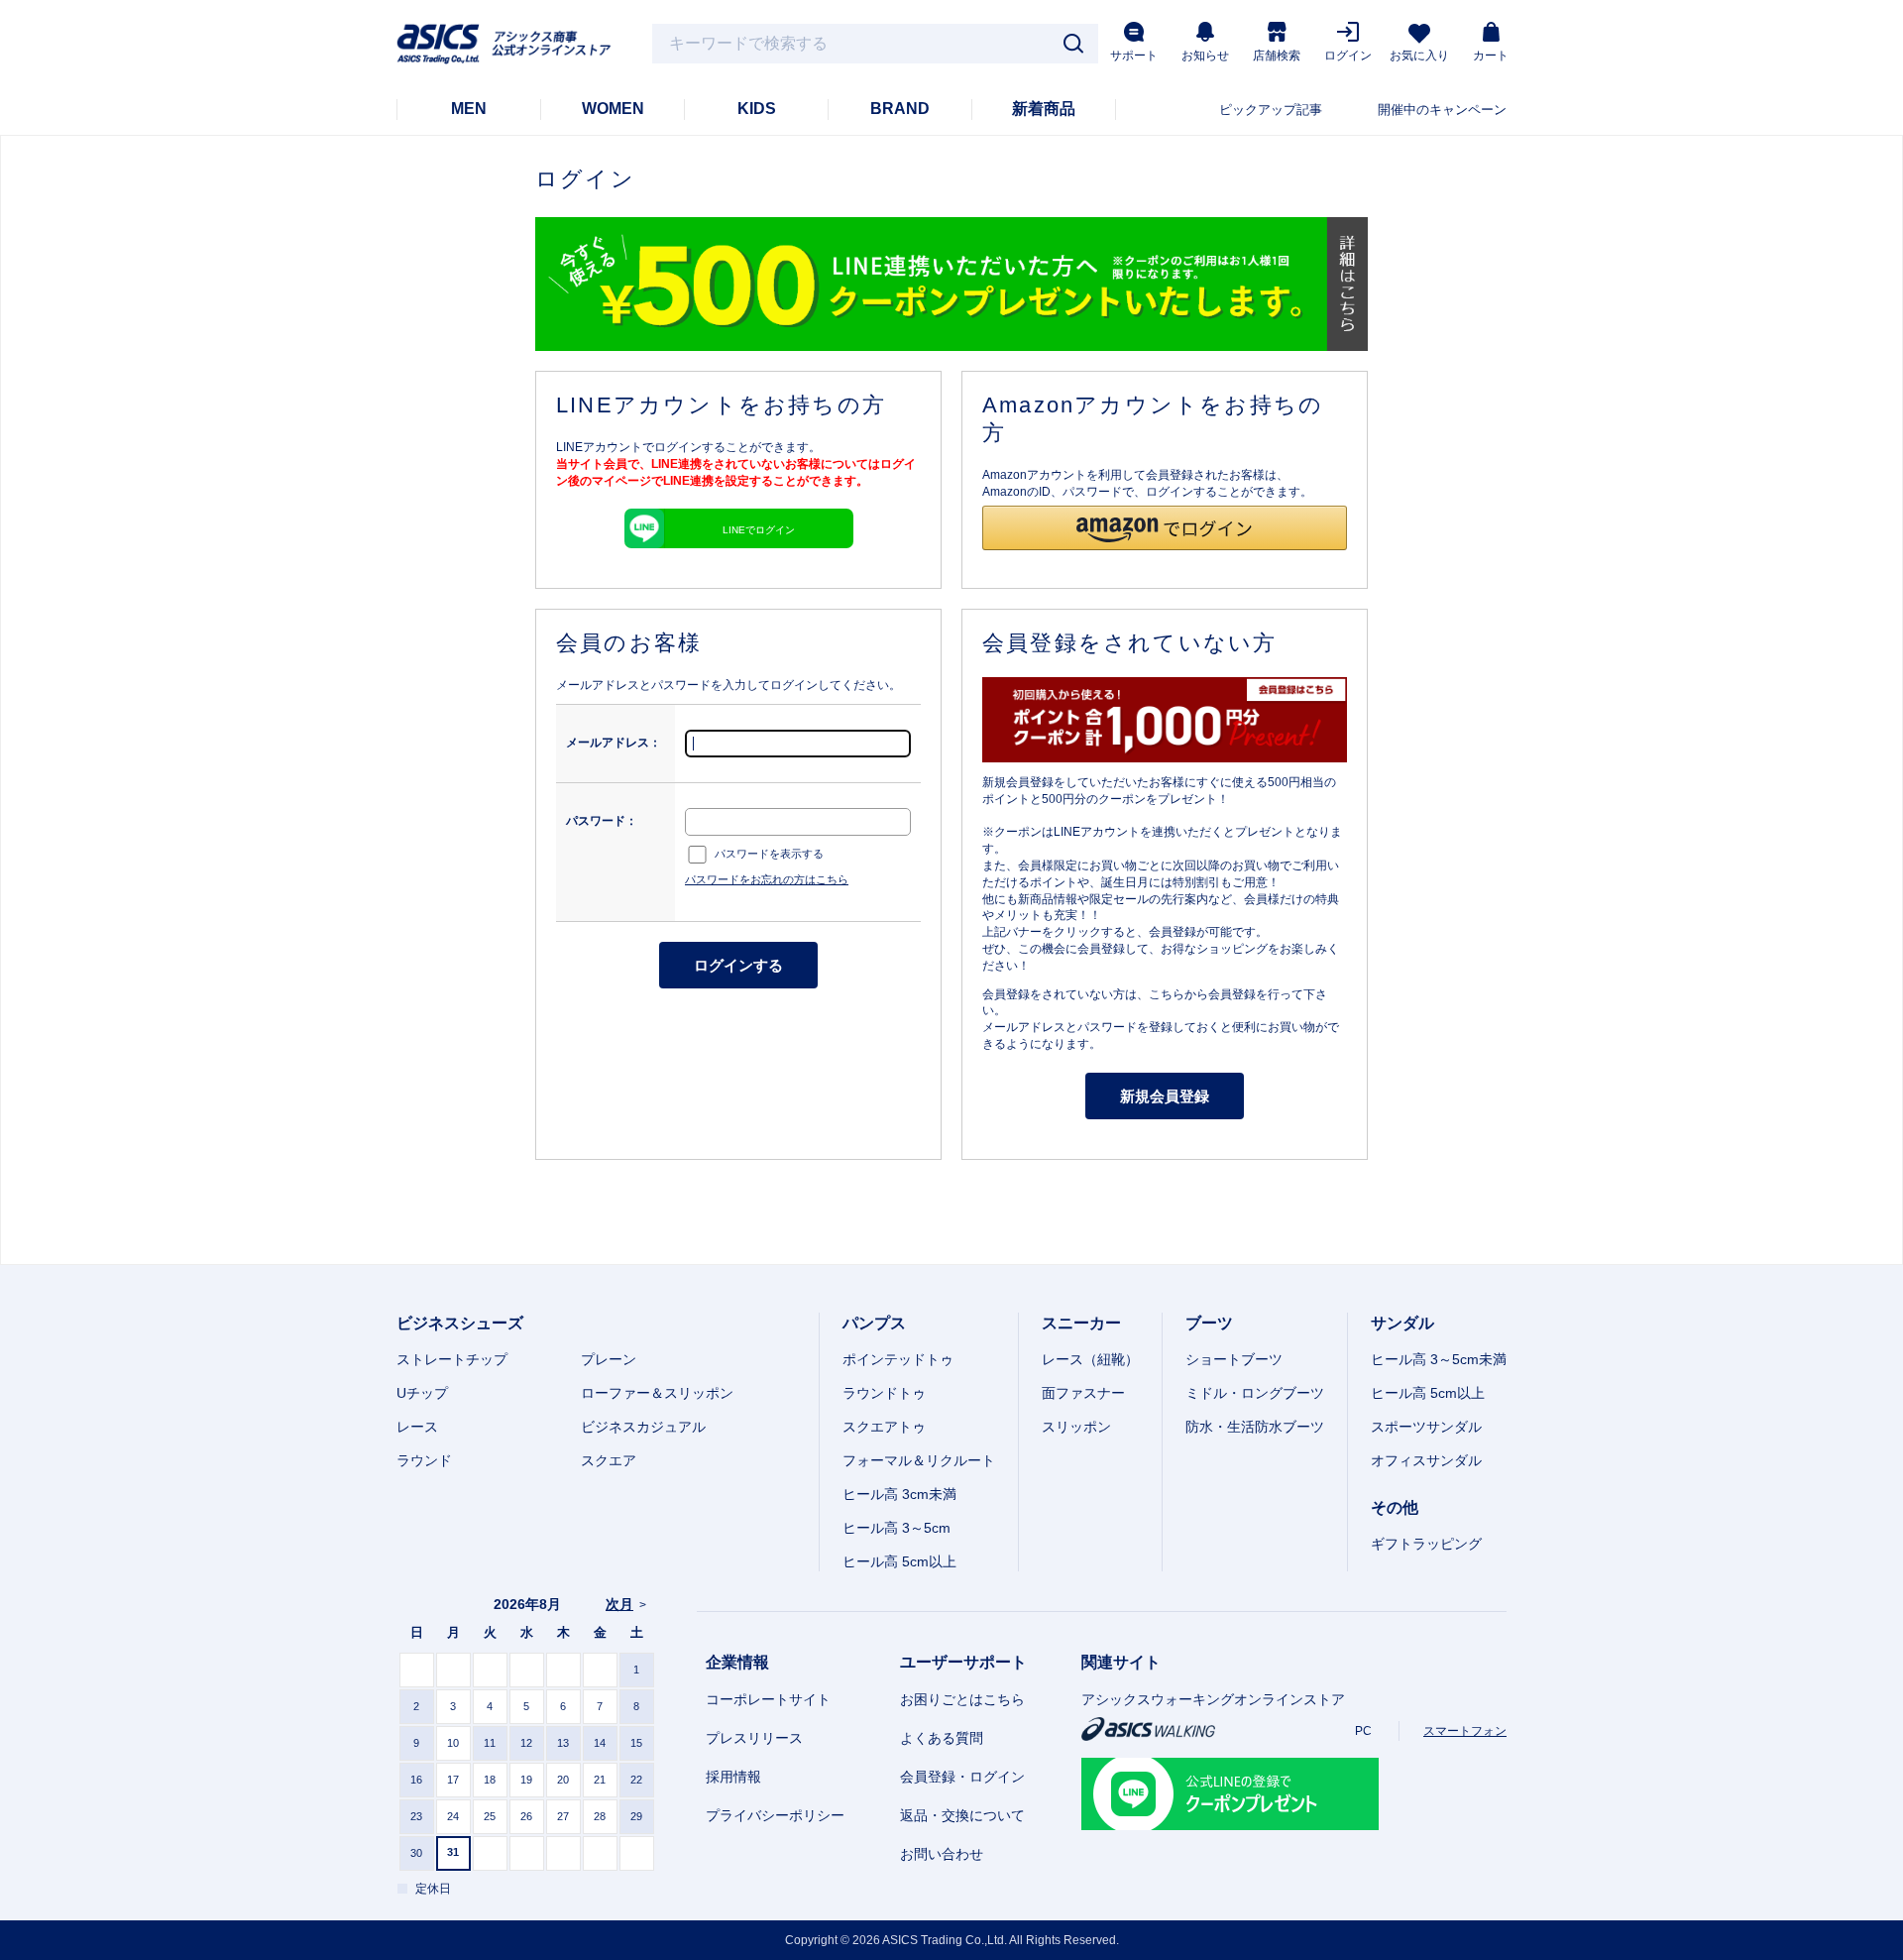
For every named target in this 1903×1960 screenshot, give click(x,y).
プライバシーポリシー (775, 1815)
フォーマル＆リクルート (919, 1460)
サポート (1134, 56)
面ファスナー (1083, 1393)
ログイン (1348, 56)
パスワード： (602, 821)
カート (1491, 56)
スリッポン (1076, 1427)
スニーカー (1081, 1323)
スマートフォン (1465, 1731)
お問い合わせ (942, 1854)
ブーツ (1209, 1323)
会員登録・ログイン (962, 1777)
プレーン (609, 1359)
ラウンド (424, 1460)
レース (417, 1427)
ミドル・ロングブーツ (1255, 1393)
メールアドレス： (614, 743)
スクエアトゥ (884, 1427)
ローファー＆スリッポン (657, 1393)
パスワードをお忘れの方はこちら (767, 879)
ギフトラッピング (1426, 1544)
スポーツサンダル (1426, 1427)
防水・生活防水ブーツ (1255, 1427)
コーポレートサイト (768, 1699)
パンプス (874, 1323)
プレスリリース (754, 1738)
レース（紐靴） (1090, 1359)
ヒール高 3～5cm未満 (1439, 1359)
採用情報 (733, 1777)
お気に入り (1419, 56)
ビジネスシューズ (460, 1323)
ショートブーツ (1234, 1359)
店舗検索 (1277, 56)
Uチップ (422, 1393)
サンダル (1402, 1323)
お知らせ (1205, 56)
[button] (1165, 528)
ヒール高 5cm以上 (899, 1561)
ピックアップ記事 (1271, 110)
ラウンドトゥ (884, 1393)
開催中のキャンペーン (1442, 110)
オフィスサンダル (1426, 1460)
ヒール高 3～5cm (896, 1528)
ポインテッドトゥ (898, 1359)
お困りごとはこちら (962, 1699)
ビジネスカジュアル (643, 1427)
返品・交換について (962, 1815)
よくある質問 (942, 1738)
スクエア (609, 1460)
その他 (1395, 1507)
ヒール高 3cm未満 (899, 1494)
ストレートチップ (452, 1359)
